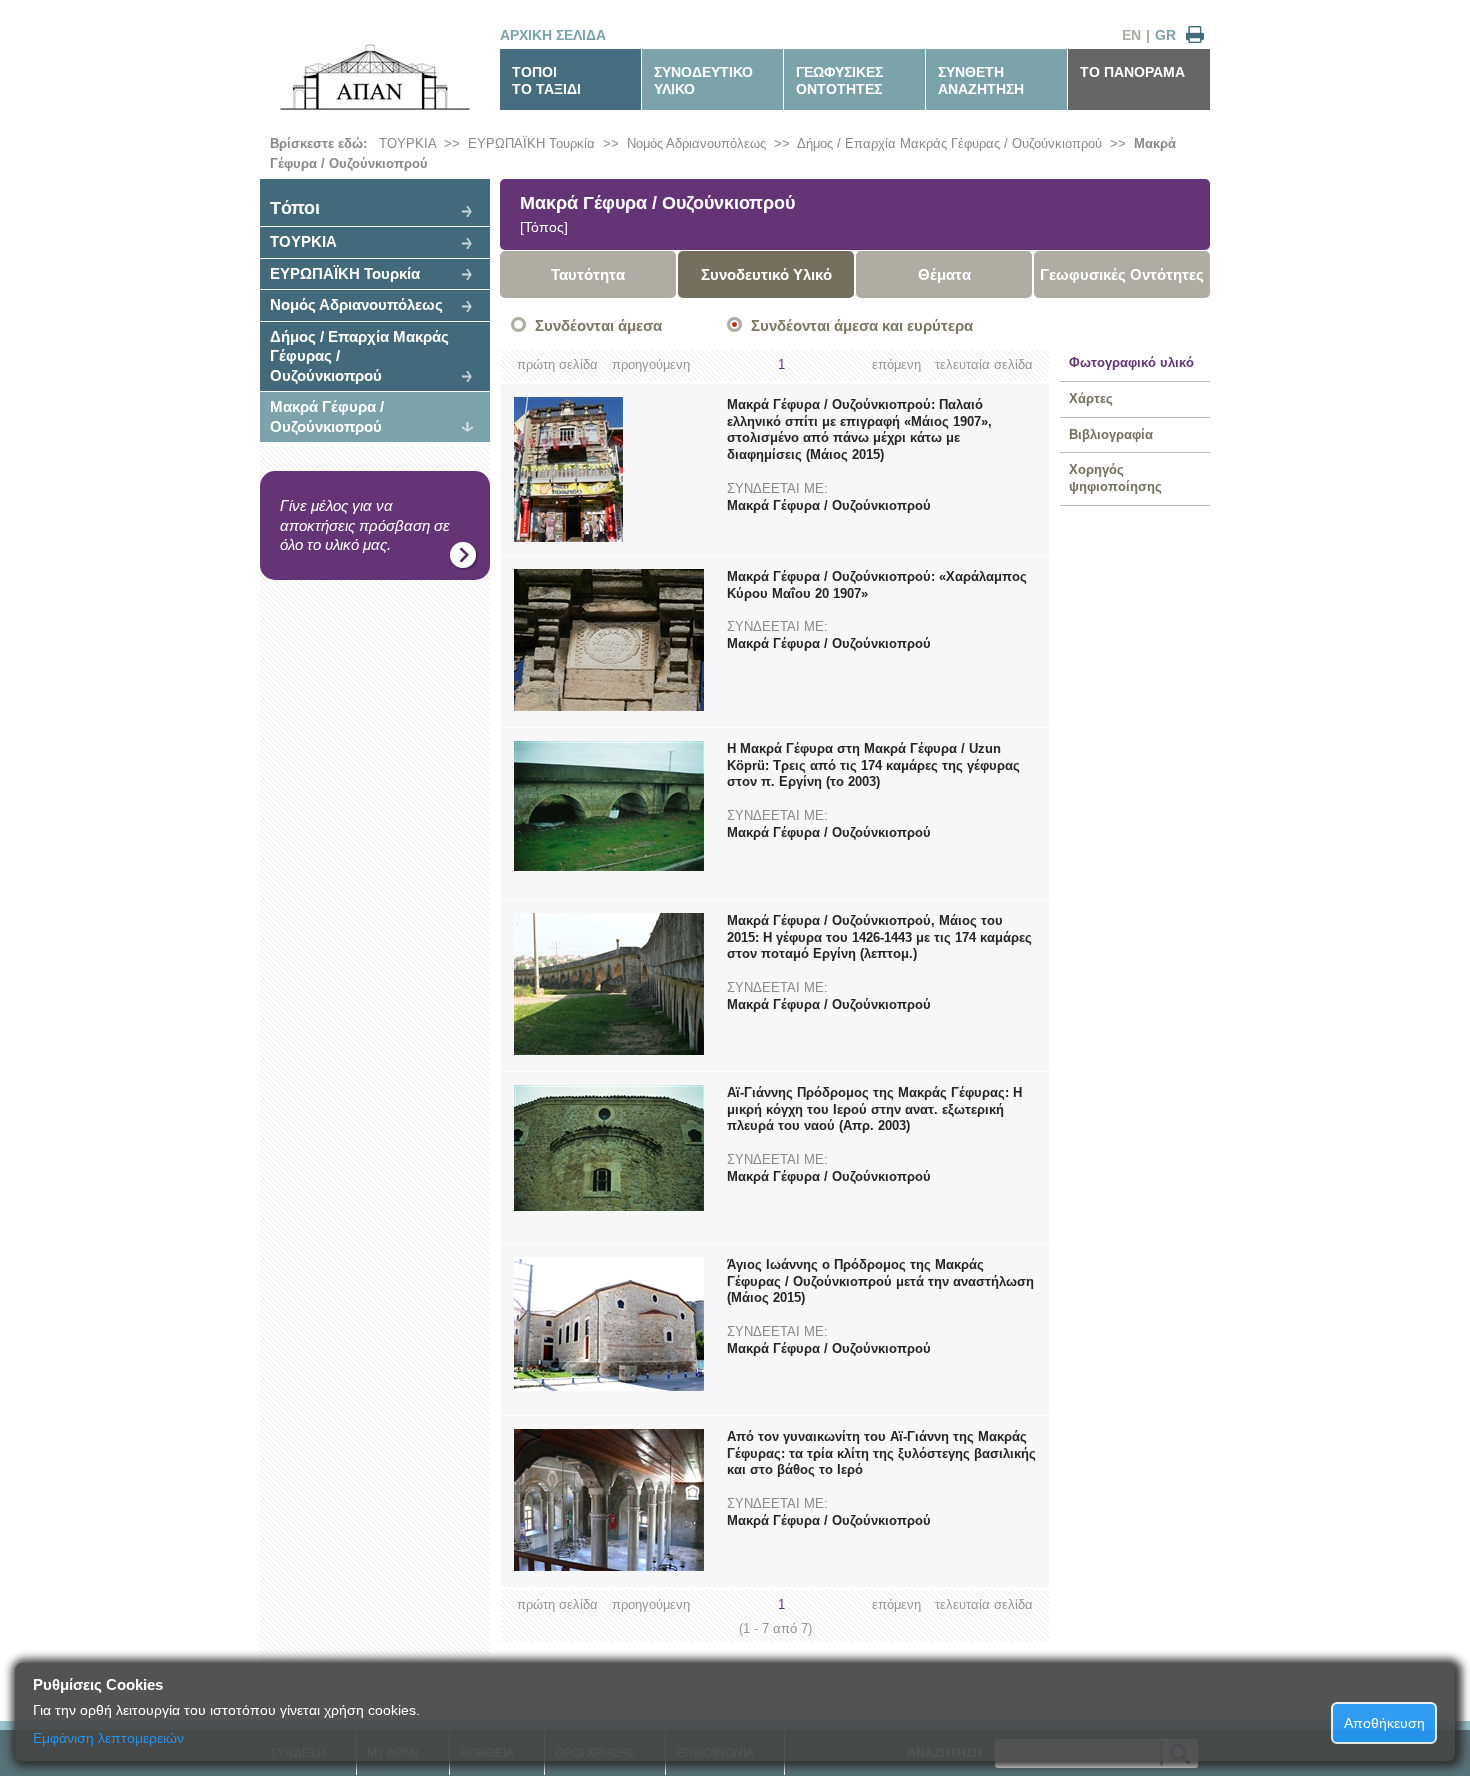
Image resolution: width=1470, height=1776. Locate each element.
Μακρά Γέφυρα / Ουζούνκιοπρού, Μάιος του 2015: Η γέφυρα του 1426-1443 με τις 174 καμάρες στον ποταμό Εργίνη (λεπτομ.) (879, 937)
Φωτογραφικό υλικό (1131, 362)
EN (1131, 35)
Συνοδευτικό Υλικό (766, 274)
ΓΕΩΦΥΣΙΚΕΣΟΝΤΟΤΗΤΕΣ (839, 80)
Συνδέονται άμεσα (598, 325)
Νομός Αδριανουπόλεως (696, 143)
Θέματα (944, 274)
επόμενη (896, 364)
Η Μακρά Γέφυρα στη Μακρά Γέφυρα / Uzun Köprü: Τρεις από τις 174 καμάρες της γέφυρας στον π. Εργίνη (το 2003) (873, 765)
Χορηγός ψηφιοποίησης (1115, 478)
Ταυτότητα (588, 274)
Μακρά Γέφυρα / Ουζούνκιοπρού (327, 416)
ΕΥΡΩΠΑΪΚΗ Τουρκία (531, 143)
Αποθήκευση (1384, 1723)
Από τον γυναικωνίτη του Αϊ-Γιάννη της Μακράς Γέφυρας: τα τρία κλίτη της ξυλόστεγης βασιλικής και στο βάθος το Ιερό (881, 1453)
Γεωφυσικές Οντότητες (1122, 274)
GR (1165, 35)
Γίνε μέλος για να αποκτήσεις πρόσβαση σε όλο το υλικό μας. (365, 525)
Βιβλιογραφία (1111, 434)
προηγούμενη (651, 364)
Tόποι (295, 208)
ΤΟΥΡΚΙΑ (407, 143)
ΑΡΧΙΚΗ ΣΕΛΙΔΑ (553, 35)
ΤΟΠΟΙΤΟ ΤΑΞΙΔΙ (546, 80)
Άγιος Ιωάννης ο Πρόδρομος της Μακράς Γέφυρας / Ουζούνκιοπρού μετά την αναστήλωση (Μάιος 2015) (880, 1281)
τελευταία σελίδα (984, 364)
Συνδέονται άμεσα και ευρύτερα (862, 325)
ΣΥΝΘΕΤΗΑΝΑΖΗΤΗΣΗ (981, 80)
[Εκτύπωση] (1195, 35)
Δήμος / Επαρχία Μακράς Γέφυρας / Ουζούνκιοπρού (949, 143)
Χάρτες (1091, 398)
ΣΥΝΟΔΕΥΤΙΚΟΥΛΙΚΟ (703, 80)
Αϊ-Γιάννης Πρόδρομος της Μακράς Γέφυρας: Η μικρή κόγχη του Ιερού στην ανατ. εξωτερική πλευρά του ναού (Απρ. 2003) (874, 1109)
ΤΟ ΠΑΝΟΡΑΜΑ (1132, 72)
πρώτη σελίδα (557, 364)
